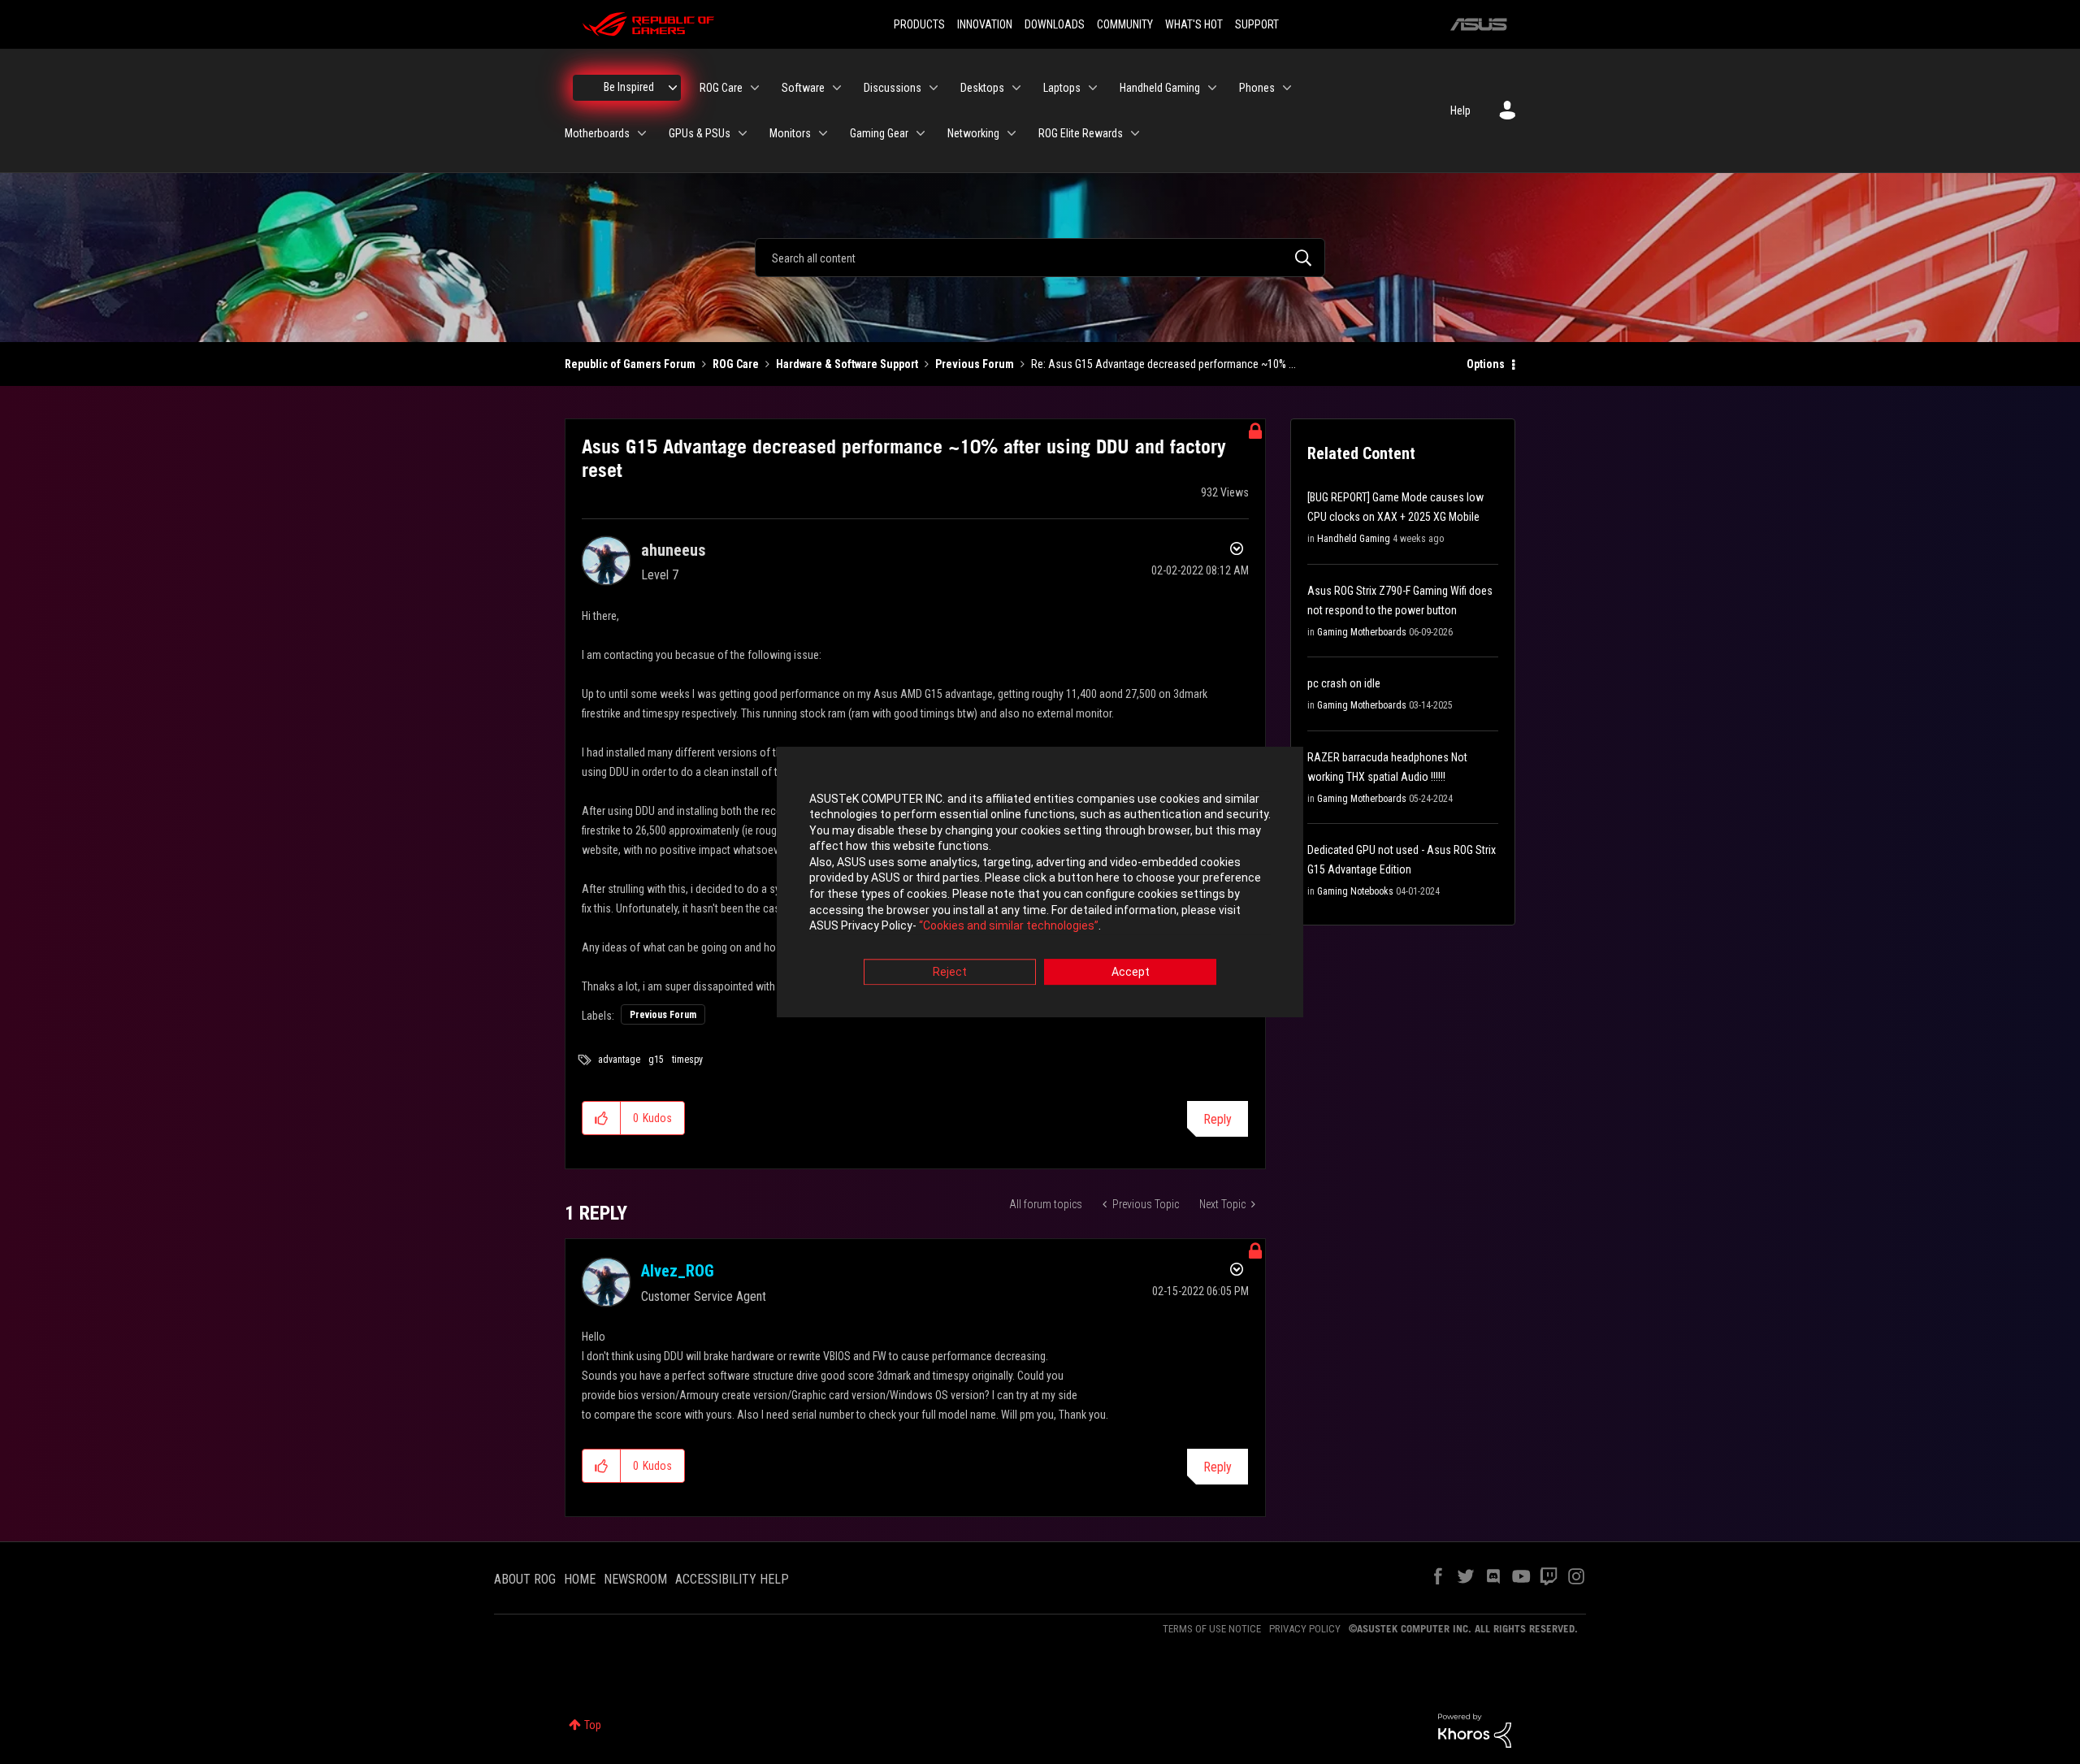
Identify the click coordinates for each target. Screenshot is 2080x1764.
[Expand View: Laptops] (1093, 88)
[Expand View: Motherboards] (642, 133)
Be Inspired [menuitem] (629, 87)
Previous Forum (975, 364)
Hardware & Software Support (847, 364)
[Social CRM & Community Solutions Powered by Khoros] (1475, 1729)
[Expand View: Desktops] (1016, 88)
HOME (580, 1579)
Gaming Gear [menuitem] (879, 133)
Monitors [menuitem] (790, 133)
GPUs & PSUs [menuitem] (700, 133)
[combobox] (1040, 258)
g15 (656, 1060)
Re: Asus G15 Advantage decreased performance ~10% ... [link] (1163, 364)
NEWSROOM (635, 1579)
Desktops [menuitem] (982, 88)
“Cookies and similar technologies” (1009, 926)
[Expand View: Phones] (1287, 88)
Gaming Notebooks (1355, 891)
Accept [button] (1131, 972)
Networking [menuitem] (973, 133)
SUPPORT (1257, 24)
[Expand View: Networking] (1012, 133)
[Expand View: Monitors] (823, 133)
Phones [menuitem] (1257, 88)
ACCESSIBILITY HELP (732, 1579)
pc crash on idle (1344, 683)
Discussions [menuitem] (893, 88)
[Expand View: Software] (837, 88)
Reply (1218, 1119)
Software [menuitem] (803, 88)
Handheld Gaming (1354, 539)
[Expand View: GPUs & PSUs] (743, 133)
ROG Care (736, 364)
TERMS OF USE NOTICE (1212, 1629)
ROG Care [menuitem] (721, 88)
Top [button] (593, 1725)
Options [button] (1486, 364)
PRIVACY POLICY (1305, 1629)
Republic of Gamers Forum (630, 364)
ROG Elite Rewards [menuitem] (1081, 133)
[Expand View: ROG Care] (755, 88)
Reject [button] (950, 972)
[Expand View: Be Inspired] (673, 88)
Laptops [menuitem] (1062, 88)
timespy (687, 1060)
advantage (619, 1060)
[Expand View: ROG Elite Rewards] (1135, 133)
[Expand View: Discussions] (934, 88)
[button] (602, 1118)
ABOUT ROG (525, 1579)
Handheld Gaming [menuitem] (1160, 88)
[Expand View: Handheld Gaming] (1212, 88)
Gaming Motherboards (1362, 632)
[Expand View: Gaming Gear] (921, 133)
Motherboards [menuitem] (597, 133)
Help (1460, 111)
